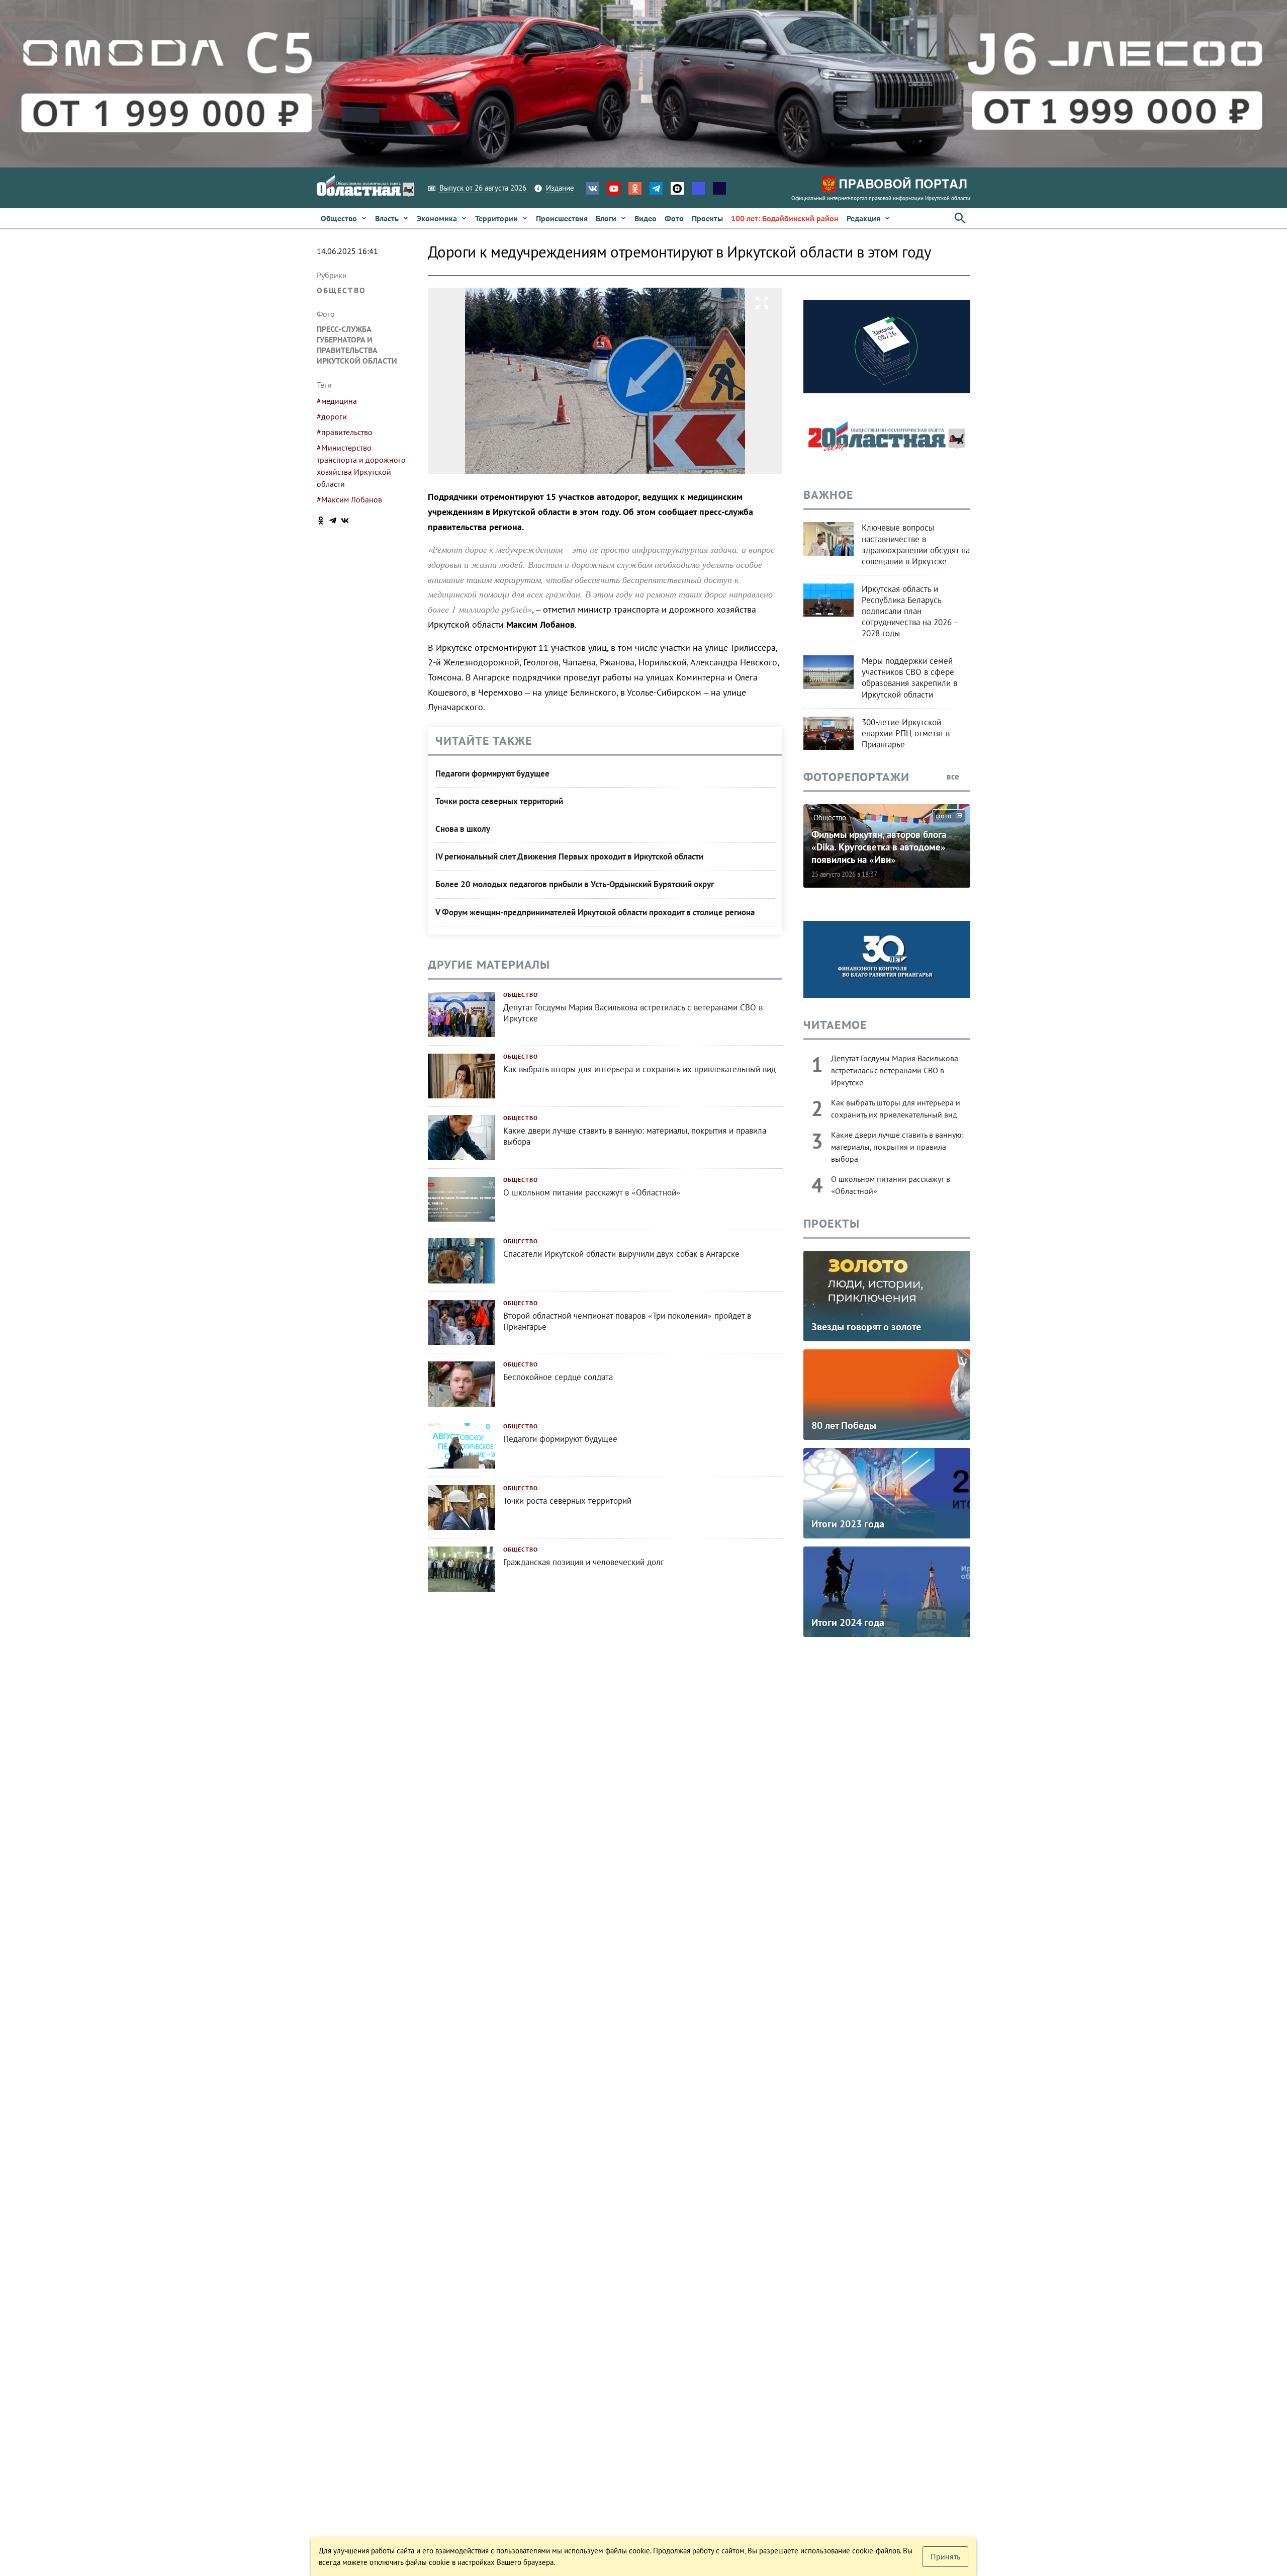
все (954, 777)
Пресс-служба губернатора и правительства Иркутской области (357, 345)
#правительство (345, 432)
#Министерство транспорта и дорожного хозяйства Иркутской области (361, 466)
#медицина (337, 401)
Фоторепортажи (856, 777)
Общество (341, 290)
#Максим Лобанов (349, 499)
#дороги (332, 416)
